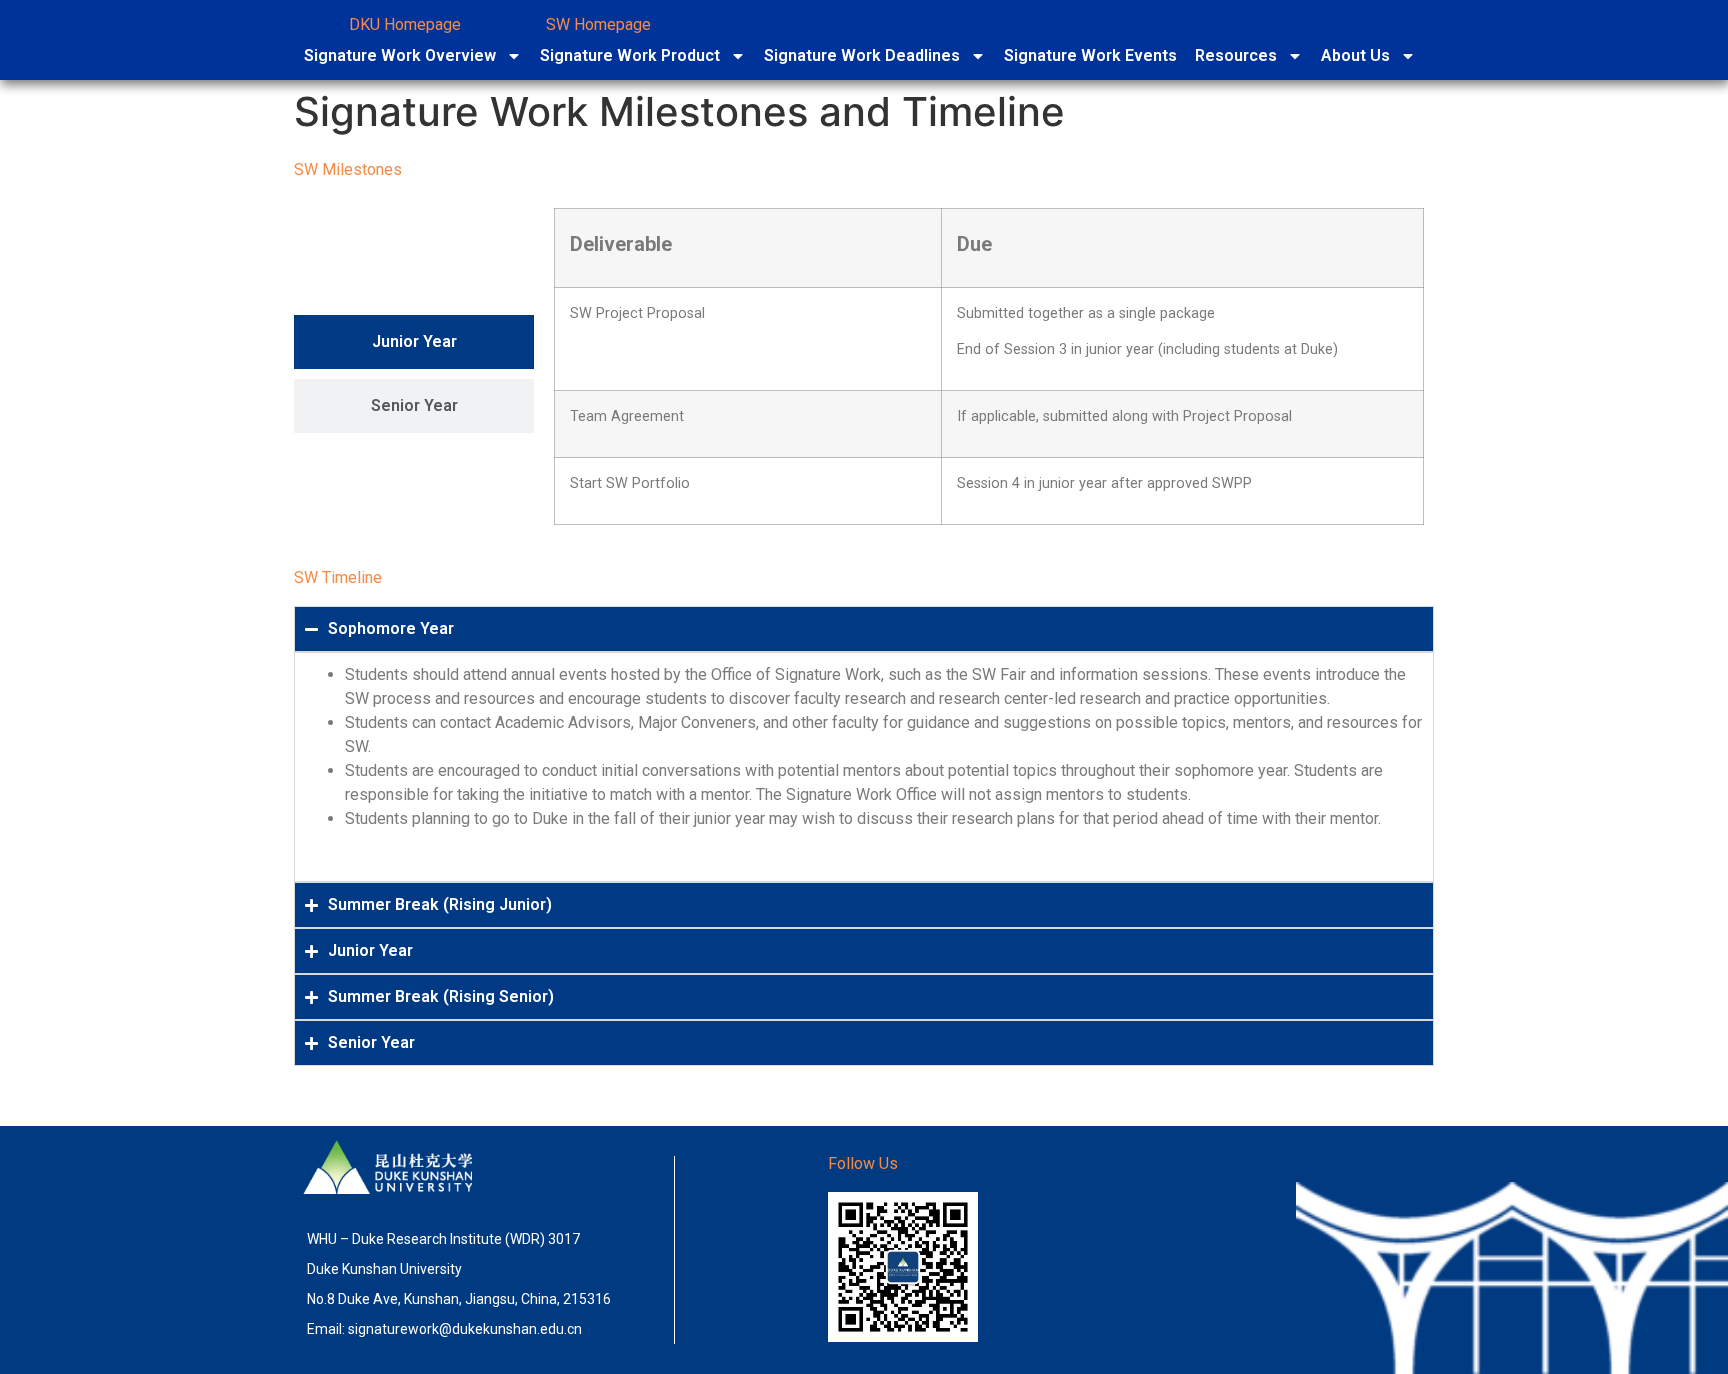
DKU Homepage (405, 24)
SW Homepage (598, 24)
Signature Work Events (1090, 55)
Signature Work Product (630, 55)
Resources (1236, 55)
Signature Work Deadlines (862, 55)
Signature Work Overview (400, 55)
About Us (1355, 55)
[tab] (414, 342)
